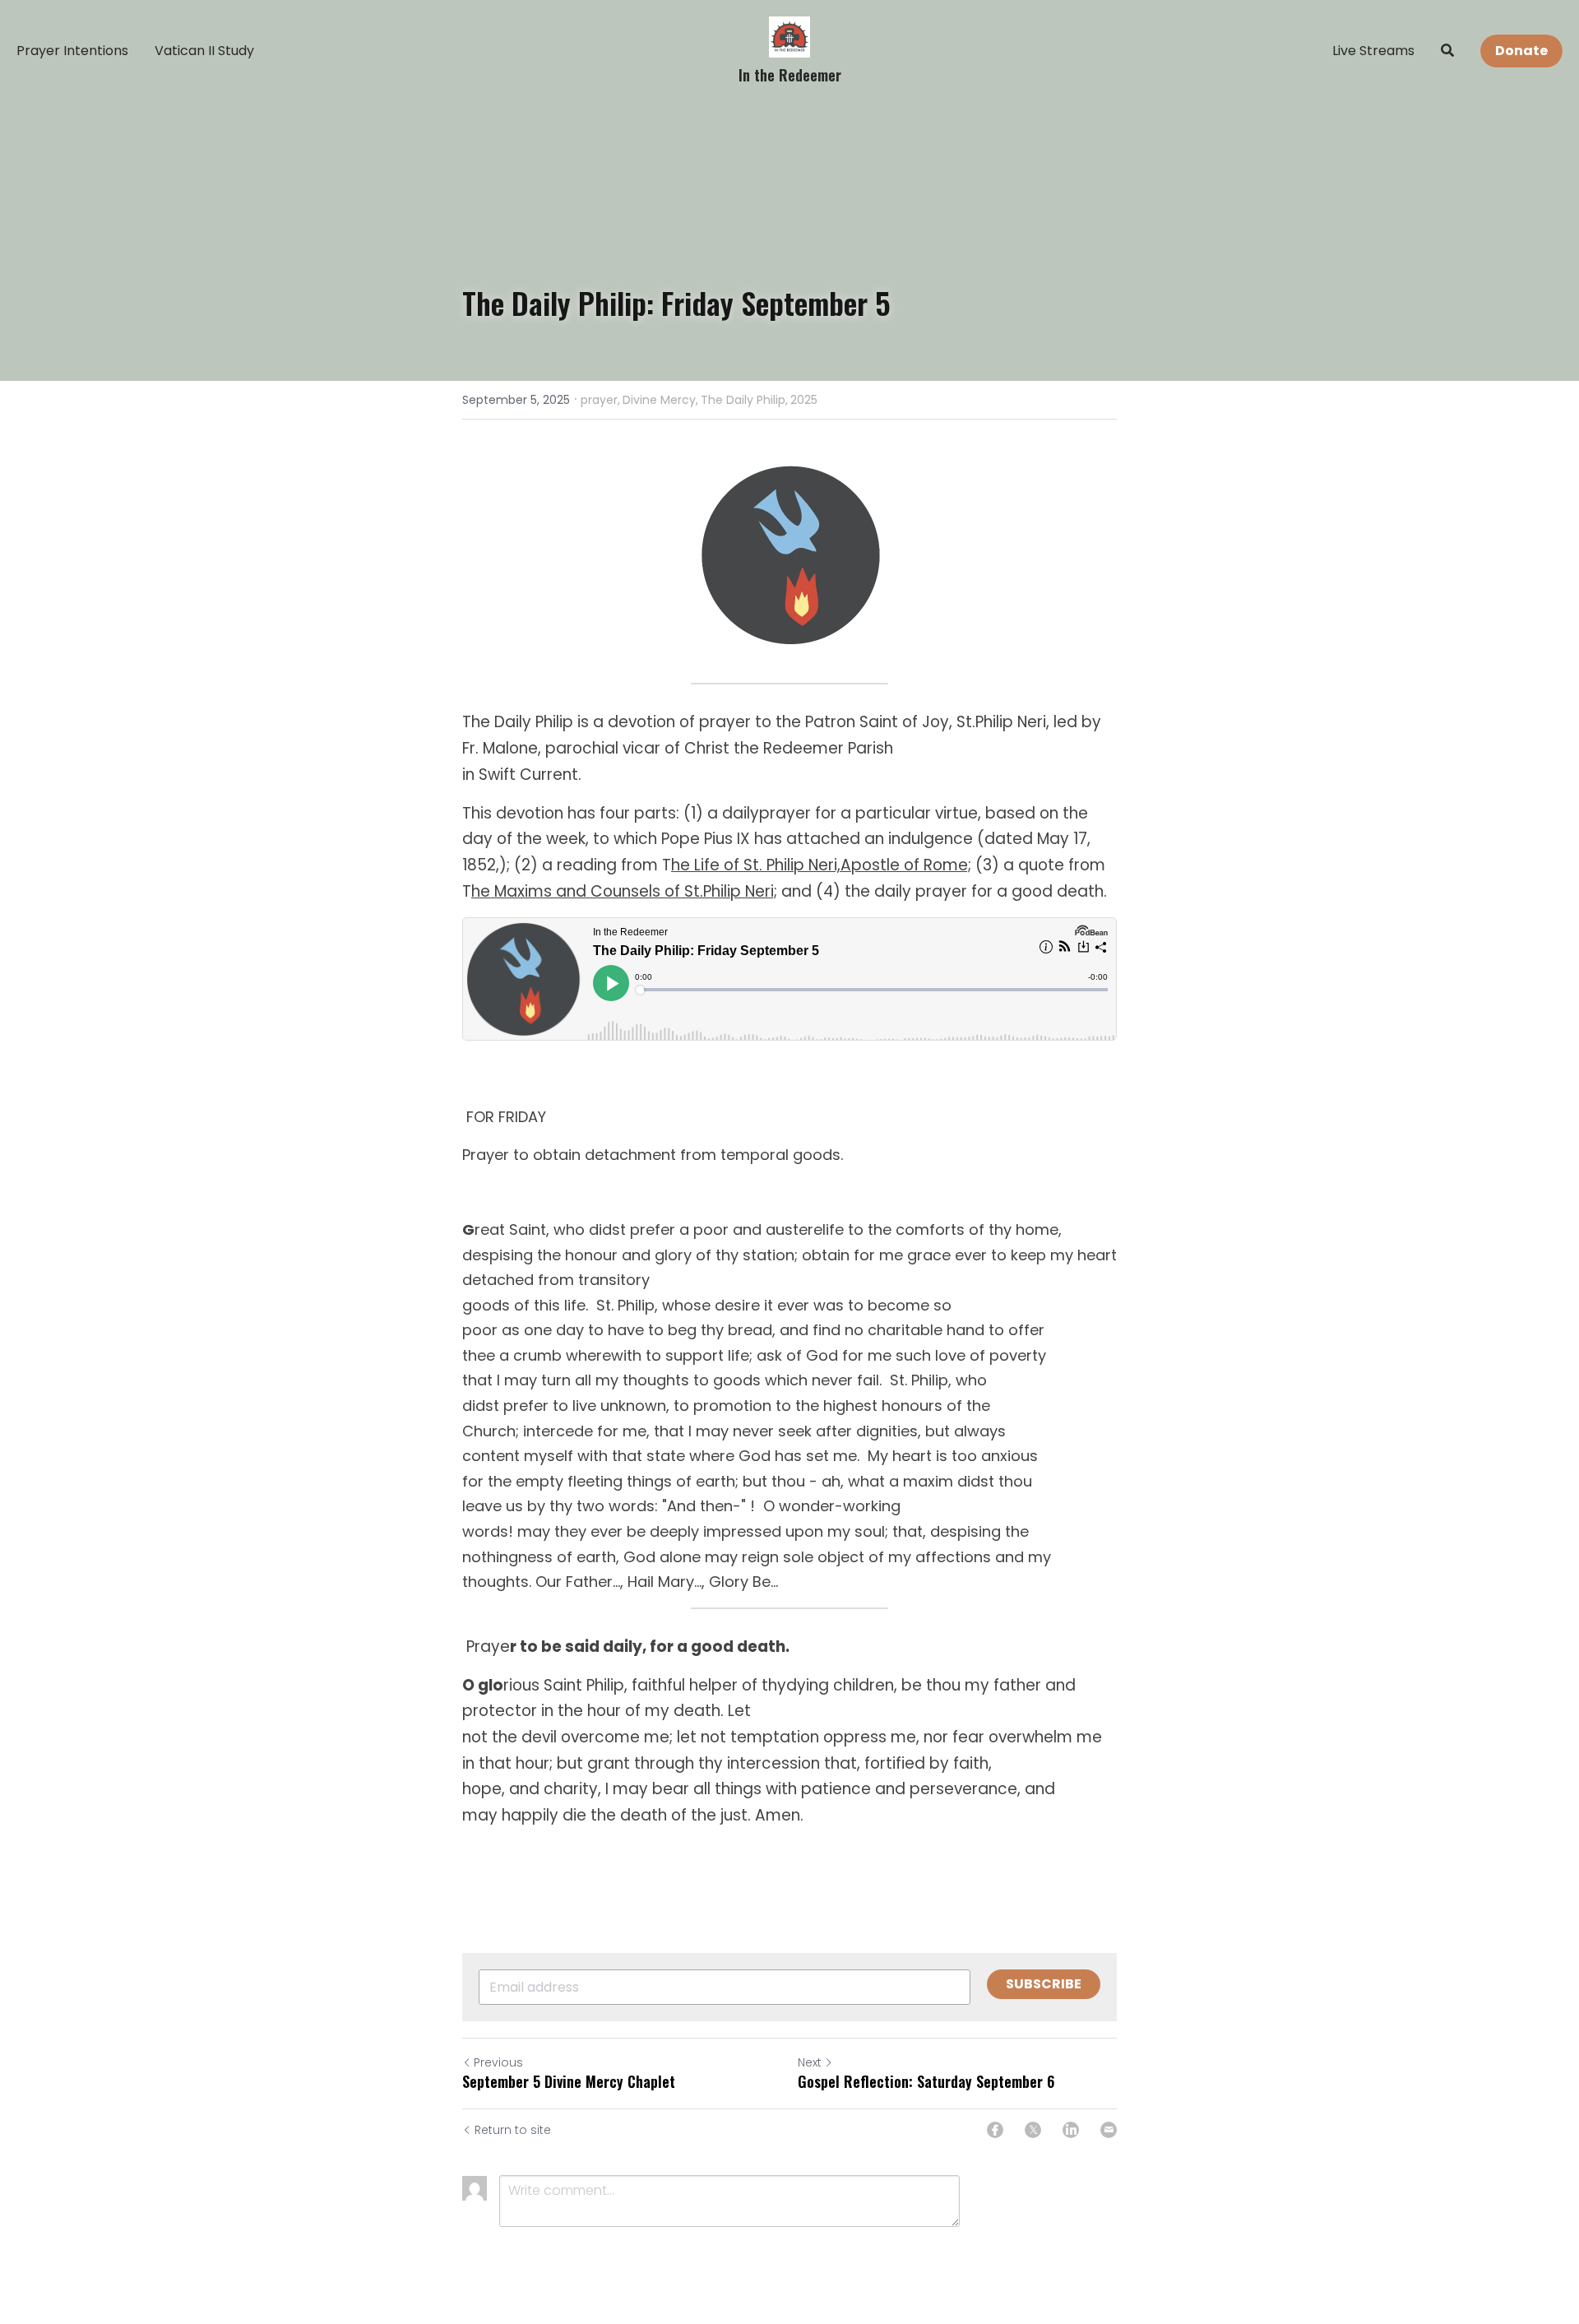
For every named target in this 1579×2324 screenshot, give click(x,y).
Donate (1521, 51)
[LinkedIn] (1071, 2130)
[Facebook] (995, 2130)
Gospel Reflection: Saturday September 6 (926, 2082)
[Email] (1109, 2130)
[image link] (789, 36)
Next (810, 2062)
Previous (498, 2062)
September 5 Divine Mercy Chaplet (569, 2082)
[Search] (1447, 51)
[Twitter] (1033, 2130)
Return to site (513, 2130)
